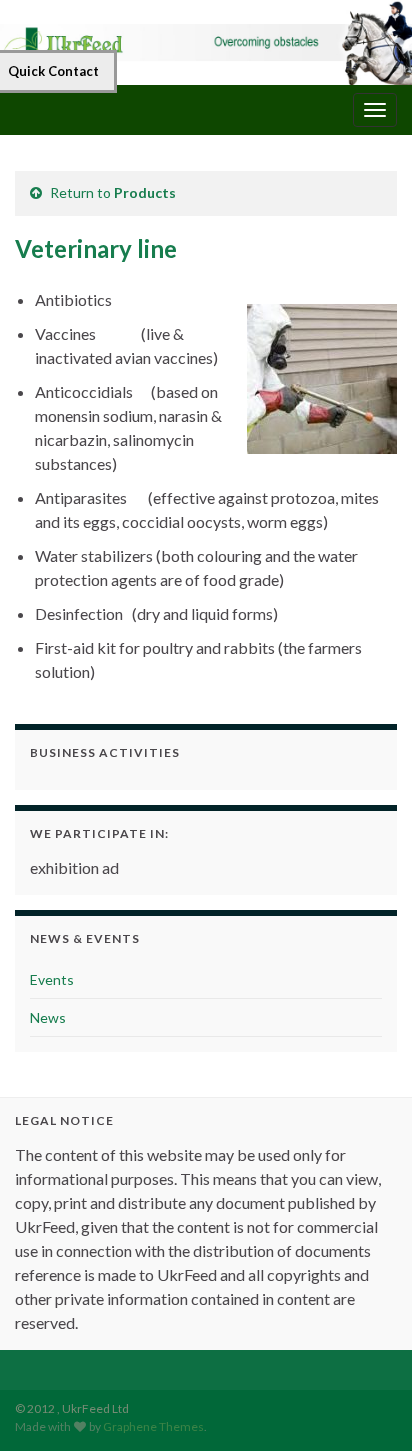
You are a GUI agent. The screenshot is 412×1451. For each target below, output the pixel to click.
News (48, 1017)
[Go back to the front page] (206, 42)
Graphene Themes (153, 1426)
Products (145, 192)
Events (52, 979)
